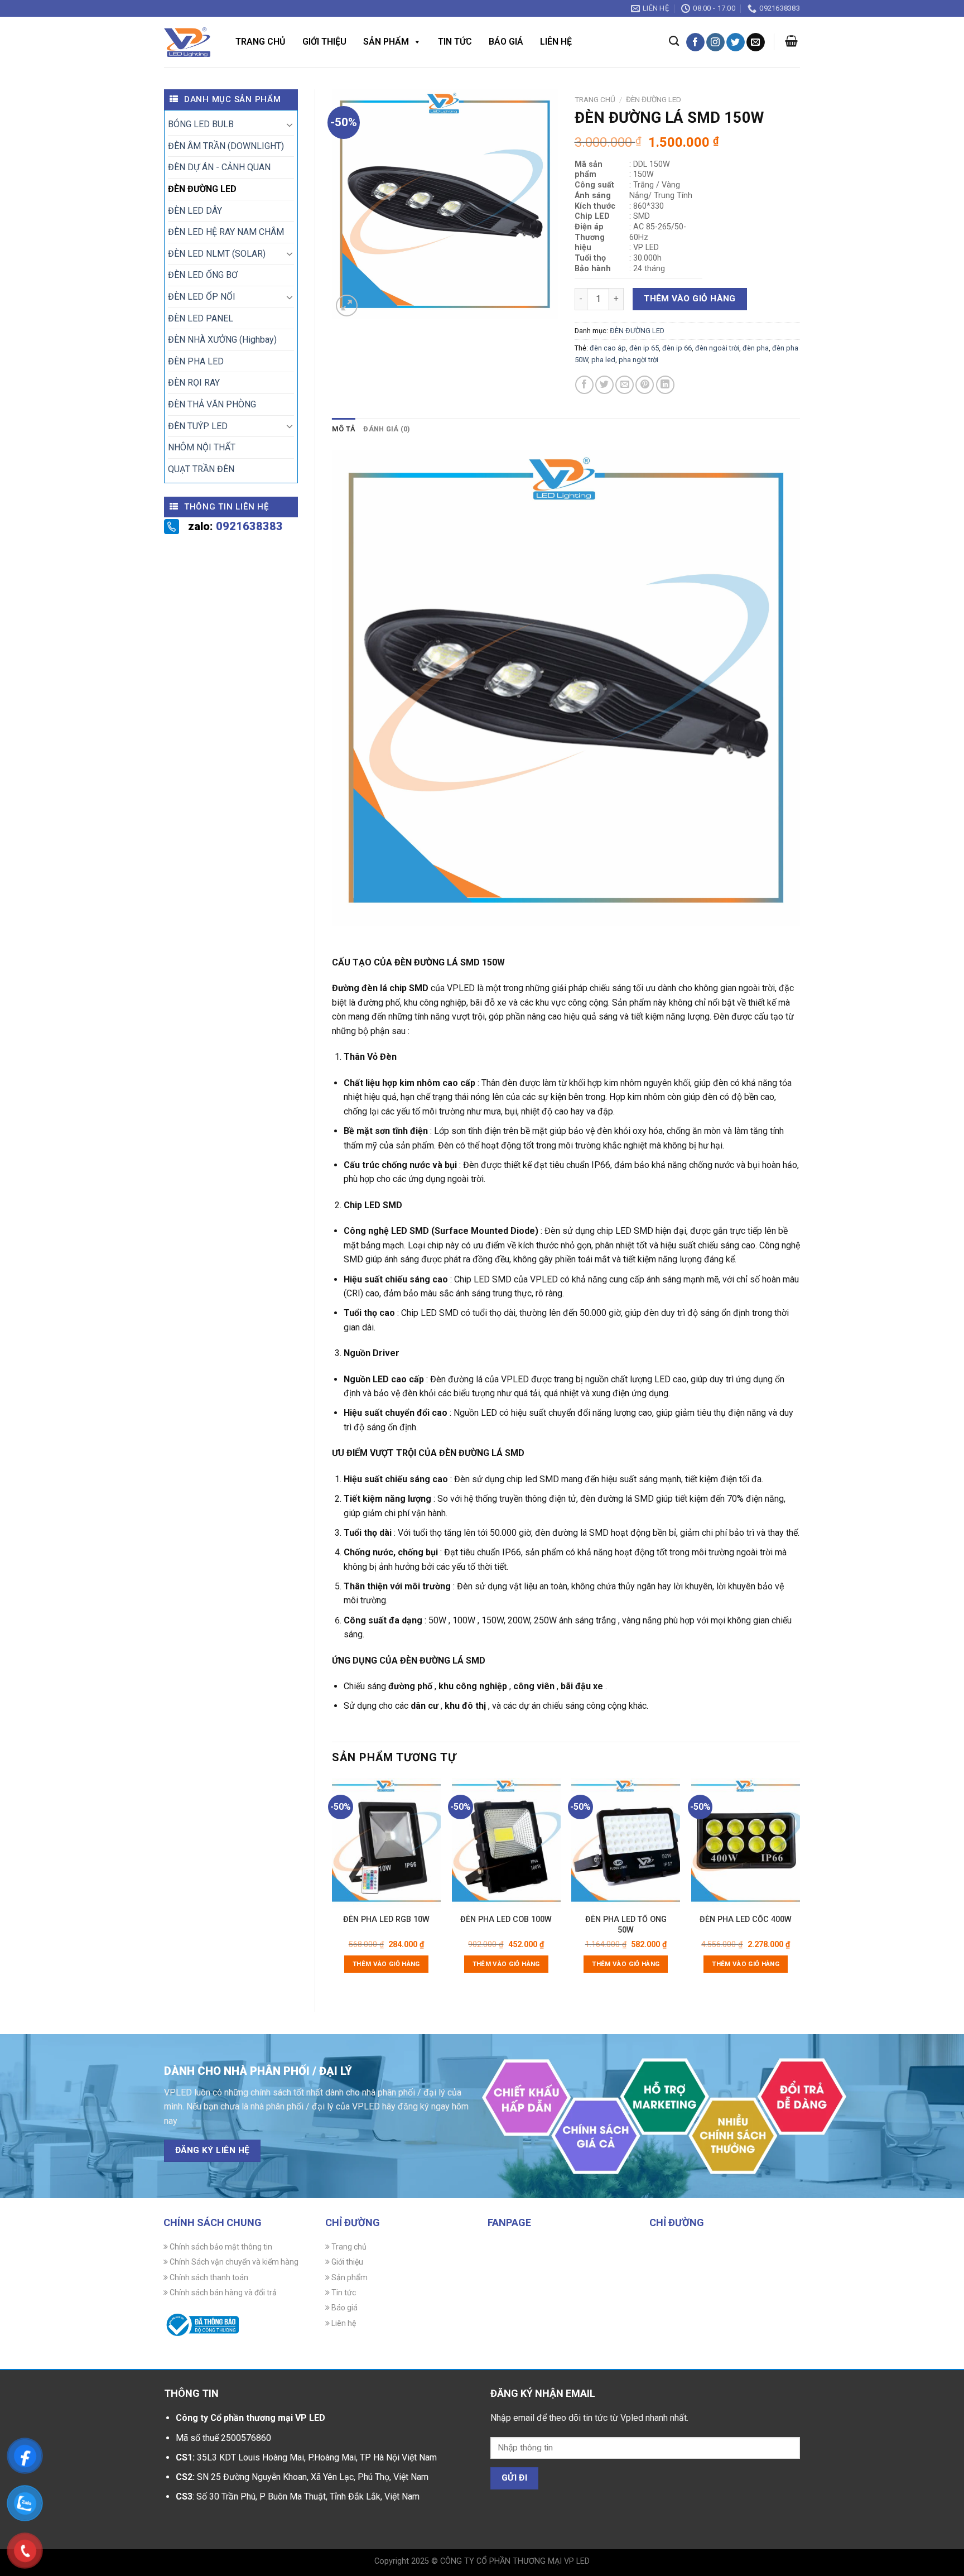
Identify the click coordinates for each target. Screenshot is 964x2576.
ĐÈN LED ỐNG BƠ (203, 275)
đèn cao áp (608, 348)
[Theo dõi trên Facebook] (695, 42)
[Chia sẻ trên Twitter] (604, 385)
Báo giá (506, 42)
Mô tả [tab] (344, 429)
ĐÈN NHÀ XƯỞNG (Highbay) (222, 340)
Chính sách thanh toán (208, 2277)
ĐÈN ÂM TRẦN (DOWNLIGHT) (226, 146)
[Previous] (332, 1885)
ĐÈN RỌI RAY (194, 383)
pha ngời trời (638, 360)
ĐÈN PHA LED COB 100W (506, 1919)
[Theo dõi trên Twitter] (736, 42)
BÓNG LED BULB (201, 124)
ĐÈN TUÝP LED (198, 426)
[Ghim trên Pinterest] (645, 385)
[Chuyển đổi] (290, 124)
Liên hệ (556, 42)
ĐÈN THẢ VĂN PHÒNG (212, 404)
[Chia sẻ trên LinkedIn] (665, 385)
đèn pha (756, 348)
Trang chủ (261, 42)
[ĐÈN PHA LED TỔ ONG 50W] (626, 1843)
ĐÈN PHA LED (196, 361)
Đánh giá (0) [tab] (387, 429)
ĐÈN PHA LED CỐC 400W (746, 1919)
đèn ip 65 (644, 348)
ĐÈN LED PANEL (201, 318)
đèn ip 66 (677, 348)
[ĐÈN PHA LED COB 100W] (506, 1843)
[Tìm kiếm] (674, 41)
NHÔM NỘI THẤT (202, 447)
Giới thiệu (324, 42)
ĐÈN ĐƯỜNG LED (202, 189)
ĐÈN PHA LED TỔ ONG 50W (626, 1924)
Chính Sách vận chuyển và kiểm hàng (233, 2262)
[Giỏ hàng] (791, 41)
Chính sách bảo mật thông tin (220, 2247)
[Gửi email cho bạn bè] (625, 385)
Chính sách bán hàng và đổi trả (222, 2293)
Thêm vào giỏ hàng (690, 299)
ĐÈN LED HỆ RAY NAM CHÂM (226, 232)
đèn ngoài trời (717, 348)
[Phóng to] (347, 306)
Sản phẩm (386, 42)
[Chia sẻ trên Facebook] (584, 385)
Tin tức (455, 42)
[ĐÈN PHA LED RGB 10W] (386, 1843)
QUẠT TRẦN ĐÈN (201, 469)
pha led (603, 360)
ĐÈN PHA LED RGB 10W (386, 1919)
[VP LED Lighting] (187, 42)
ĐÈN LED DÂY (195, 211)
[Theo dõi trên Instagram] (715, 42)
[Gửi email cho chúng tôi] (756, 42)
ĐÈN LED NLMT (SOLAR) (217, 254)
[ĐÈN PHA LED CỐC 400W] (746, 1843)
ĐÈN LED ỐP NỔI (202, 297)
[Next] (799, 1885)
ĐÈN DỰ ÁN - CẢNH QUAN (219, 167)
